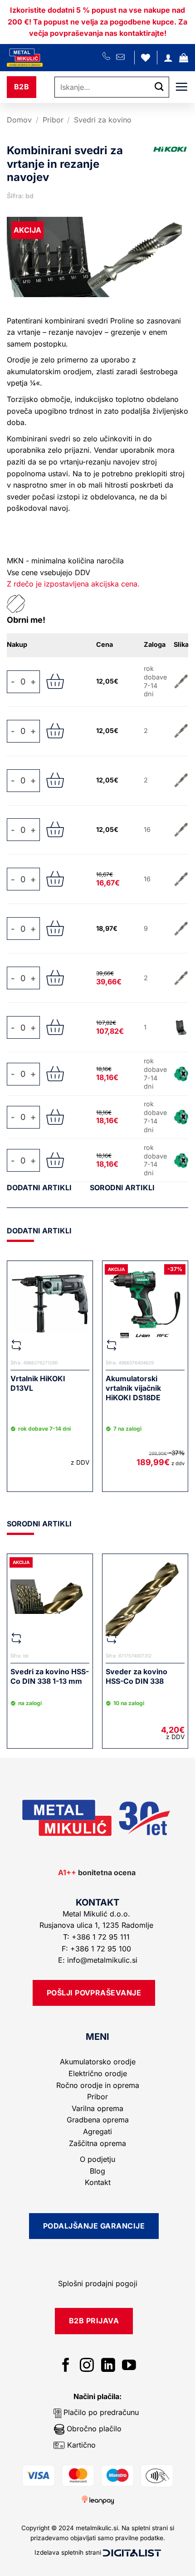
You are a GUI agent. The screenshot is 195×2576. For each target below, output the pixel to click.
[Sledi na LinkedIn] (108, 2366)
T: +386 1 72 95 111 (97, 1937)
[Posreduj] (159, 87)
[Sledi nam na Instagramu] (87, 2366)
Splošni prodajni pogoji (98, 2283)
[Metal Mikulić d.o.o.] (55, 58)
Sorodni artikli (122, 1188)
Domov (19, 120)
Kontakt (98, 2182)
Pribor (53, 120)
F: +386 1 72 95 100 (97, 1949)
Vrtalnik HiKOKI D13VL (38, 1383)
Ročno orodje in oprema (98, 2085)
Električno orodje (98, 2073)
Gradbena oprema (98, 2120)
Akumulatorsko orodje (98, 2062)
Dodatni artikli (39, 1188)
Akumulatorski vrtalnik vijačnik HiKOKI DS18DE (133, 1388)
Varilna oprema (97, 2108)
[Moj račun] (168, 58)
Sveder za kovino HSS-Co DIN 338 (136, 1676)
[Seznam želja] (146, 58)
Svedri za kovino (103, 120)
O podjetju (97, 2159)
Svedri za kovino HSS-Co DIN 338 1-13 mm (50, 1676)
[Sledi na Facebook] (66, 2366)
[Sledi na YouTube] (129, 2366)
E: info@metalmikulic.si (98, 1960)
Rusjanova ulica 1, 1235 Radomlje (97, 1925)
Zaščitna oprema (97, 2143)
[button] (184, 58)
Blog (97, 2171)
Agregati (97, 2131)
